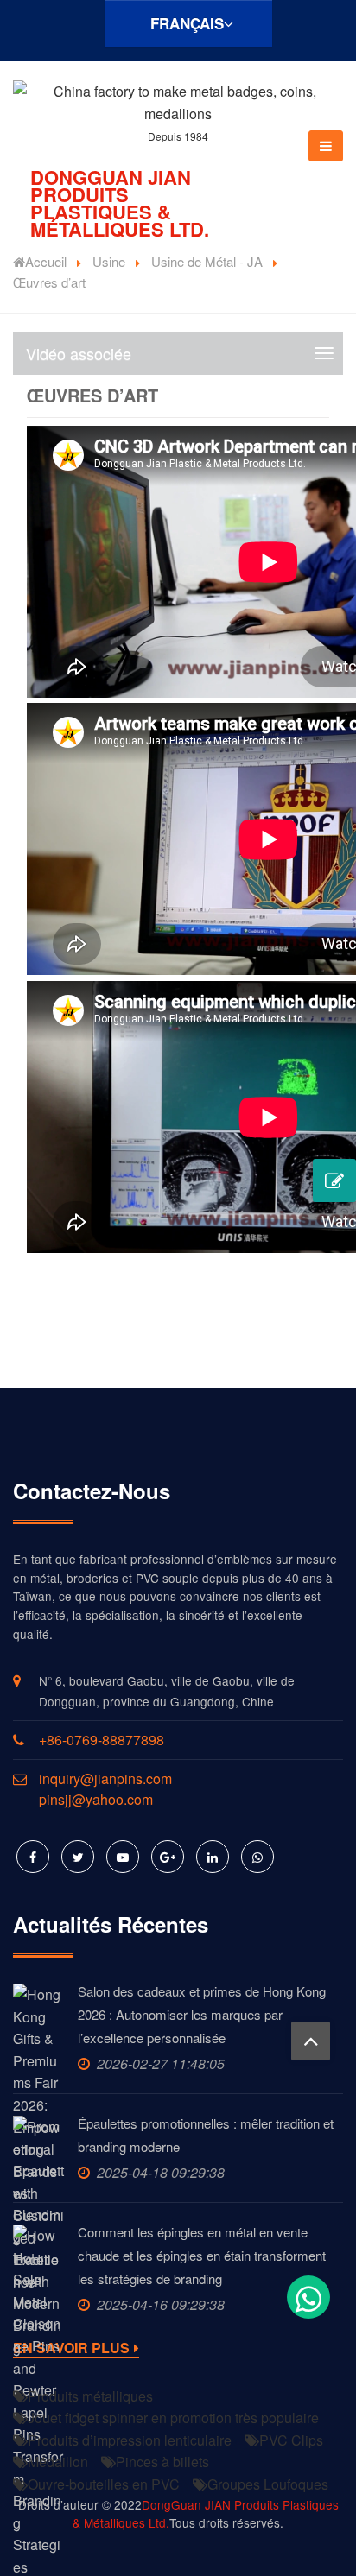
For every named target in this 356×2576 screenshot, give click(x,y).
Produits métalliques (90, 2396)
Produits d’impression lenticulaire (130, 2440)
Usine (109, 261)
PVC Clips (291, 2440)
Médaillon (58, 2462)
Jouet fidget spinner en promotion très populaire (173, 2418)
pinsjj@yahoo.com (96, 1799)
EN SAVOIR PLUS (71, 2348)
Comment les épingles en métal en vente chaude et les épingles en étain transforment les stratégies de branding (202, 2255)
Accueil (46, 261)
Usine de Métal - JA (207, 261)
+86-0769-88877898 (102, 1740)
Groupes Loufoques (268, 2484)
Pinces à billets (162, 2462)
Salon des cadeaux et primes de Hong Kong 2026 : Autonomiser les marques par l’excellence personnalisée (202, 2014)
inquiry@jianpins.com (105, 1779)
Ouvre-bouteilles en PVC (104, 2484)
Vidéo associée (79, 353)
